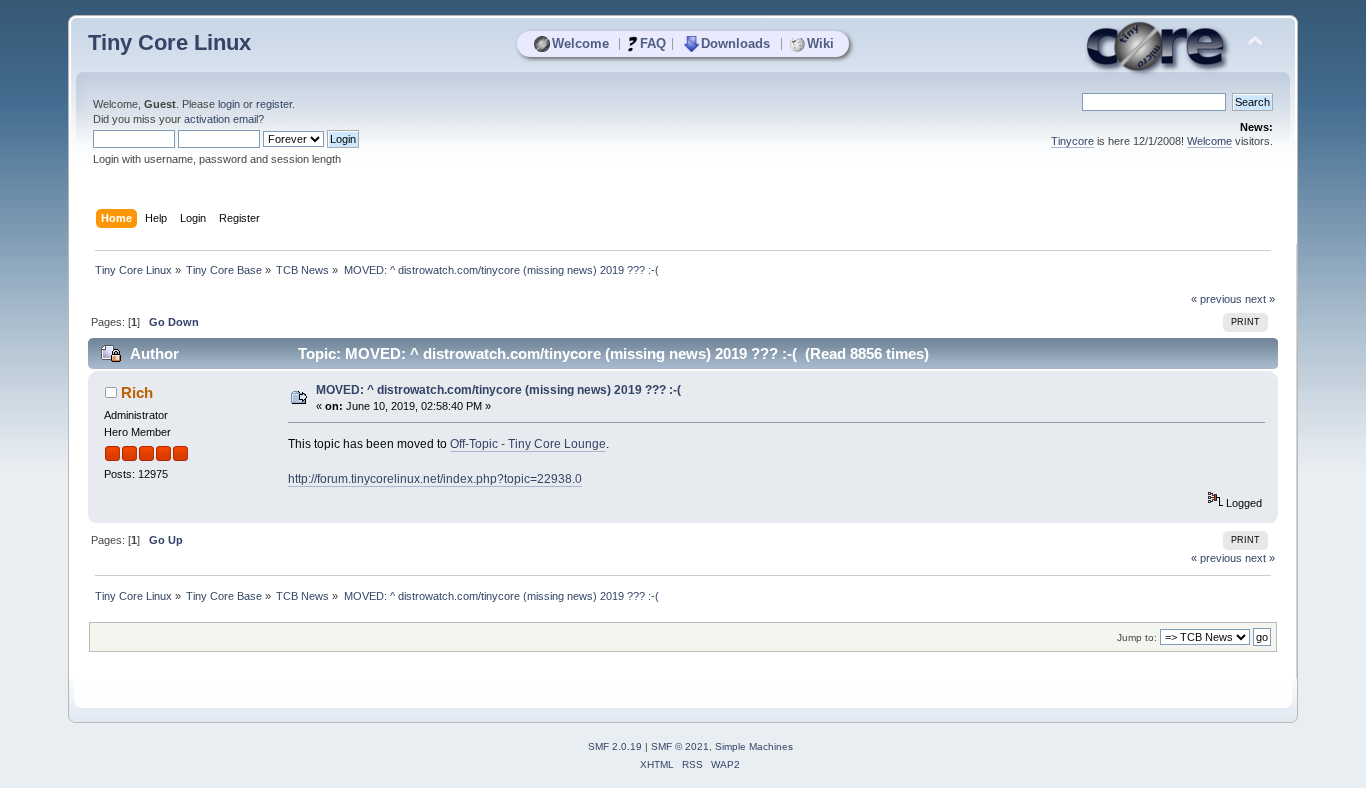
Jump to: (1137, 637)
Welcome (580, 43)
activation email (221, 119)
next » (1260, 299)
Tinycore (1072, 141)
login (229, 104)
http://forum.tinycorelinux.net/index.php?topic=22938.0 (435, 479)
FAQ (653, 43)
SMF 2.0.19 (615, 746)
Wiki (820, 43)
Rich (137, 392)
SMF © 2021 (680, 746)
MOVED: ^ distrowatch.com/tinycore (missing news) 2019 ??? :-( (498, 390)
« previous (1216, 299)
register (274, 104)
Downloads (735, 43)
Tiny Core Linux (169, 42)
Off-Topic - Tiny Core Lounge (528, 444)
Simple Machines (754, 746)
